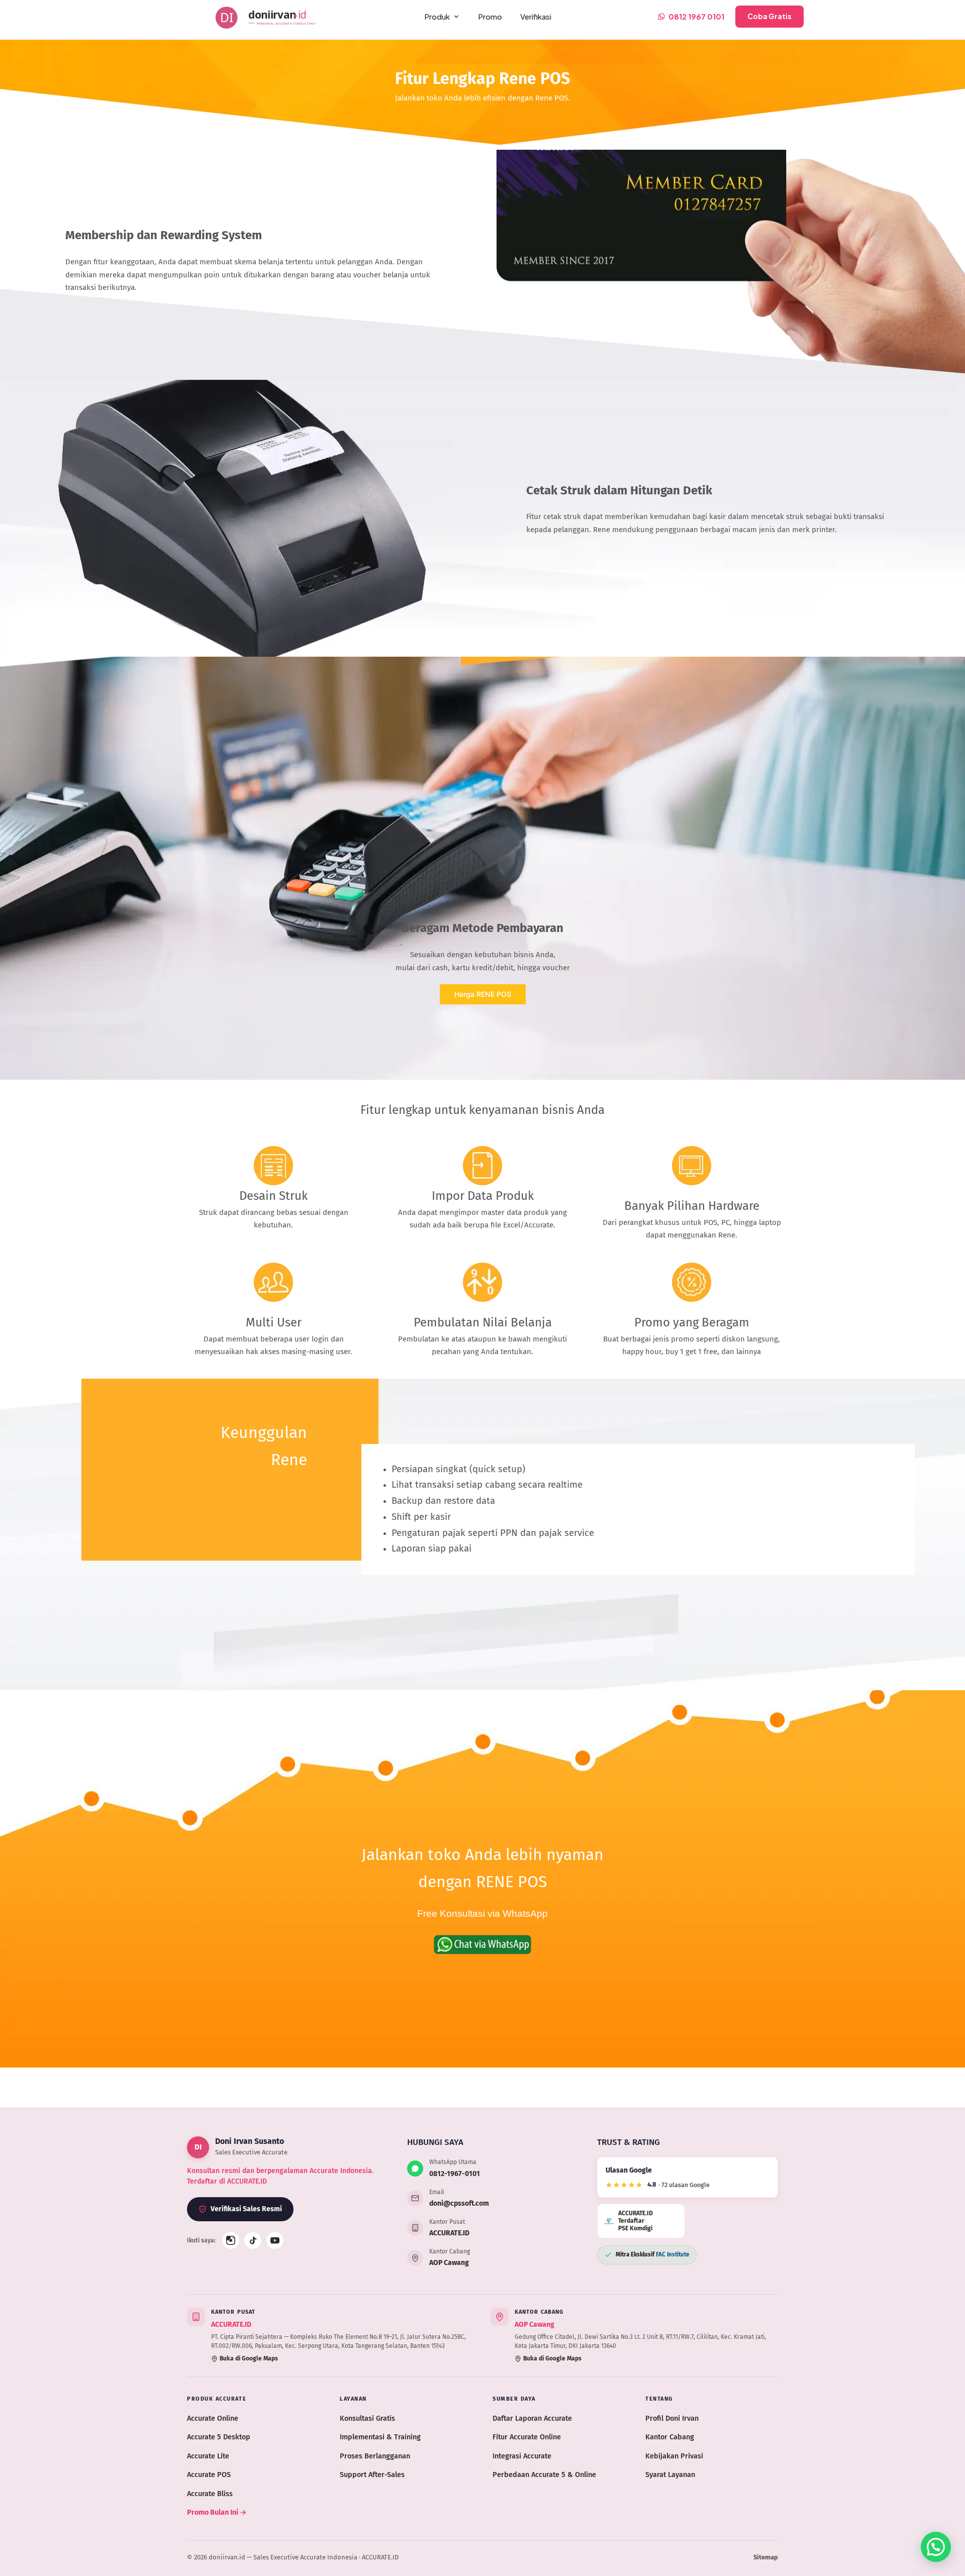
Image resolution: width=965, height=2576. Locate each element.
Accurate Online (213, 2418)
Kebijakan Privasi (674, 2456)
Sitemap (766, 2557)
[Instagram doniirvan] (231, 2240)
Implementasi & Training (380, 2437)
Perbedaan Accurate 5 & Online (544, 2475)
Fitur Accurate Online (527, 2437)
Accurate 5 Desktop (219, 2437)
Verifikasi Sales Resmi (246, 2209)
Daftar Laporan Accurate (532, 2418)
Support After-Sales (372, 2475)
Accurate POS (209, 2475)
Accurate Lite (208, 2456)
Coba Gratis (769, 16)
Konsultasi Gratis (367, 2418)
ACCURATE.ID (449, 2233)
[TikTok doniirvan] (253, 2240)
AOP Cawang (449, 2263)
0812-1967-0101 (455, 2174)
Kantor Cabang (670, 2437)
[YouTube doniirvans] (275, 2240)
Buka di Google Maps (249, 2358)
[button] (936, 2547)
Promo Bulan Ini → (217, 2512)
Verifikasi (536, 16)
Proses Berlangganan (375, 2456)
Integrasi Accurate (522, 2456)
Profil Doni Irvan (672, 2418)
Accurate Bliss (210, 2494)
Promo (490, 16)
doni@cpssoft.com (459, 2203)
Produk (437, 16)
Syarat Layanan (670, 2475)
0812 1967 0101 (696, 16)
